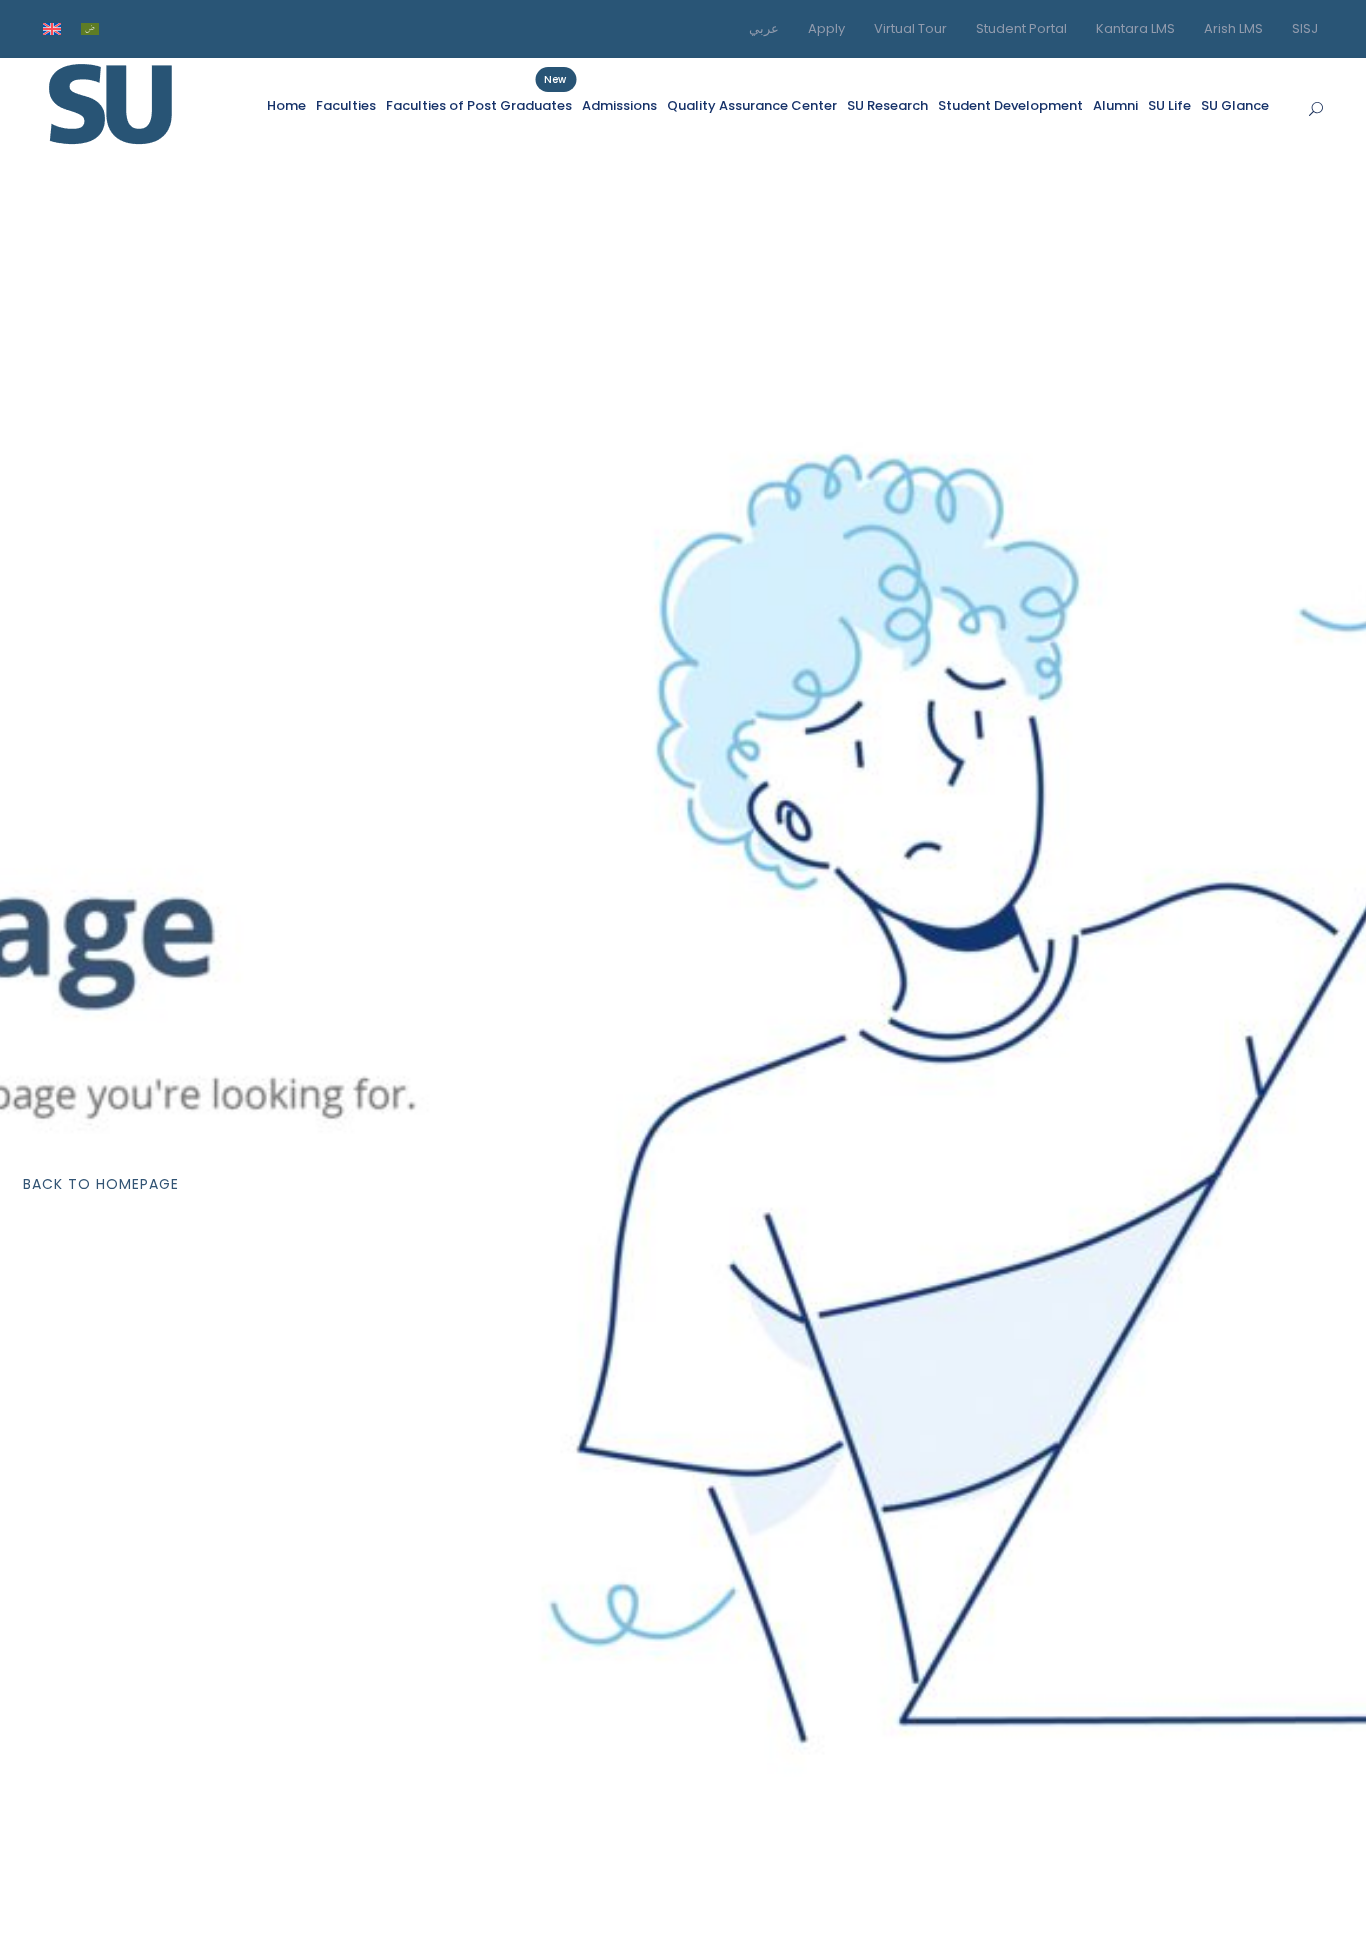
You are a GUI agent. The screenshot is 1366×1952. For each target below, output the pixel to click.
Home (286, 105)
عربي (764, 28)
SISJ (1305, 28)
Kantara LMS (1135, 28)
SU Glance (1235, 105)
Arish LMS (1233, 28)
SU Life (1169, 105)
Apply (826, 28)
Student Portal (1021, 28)
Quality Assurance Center (752, 105)
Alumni (1115, 105)
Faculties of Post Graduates (479, 105)
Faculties (346, 105)
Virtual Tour (910, 28)
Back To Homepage (101, 1184)
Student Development (1010, 105)
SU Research (887, 105)
